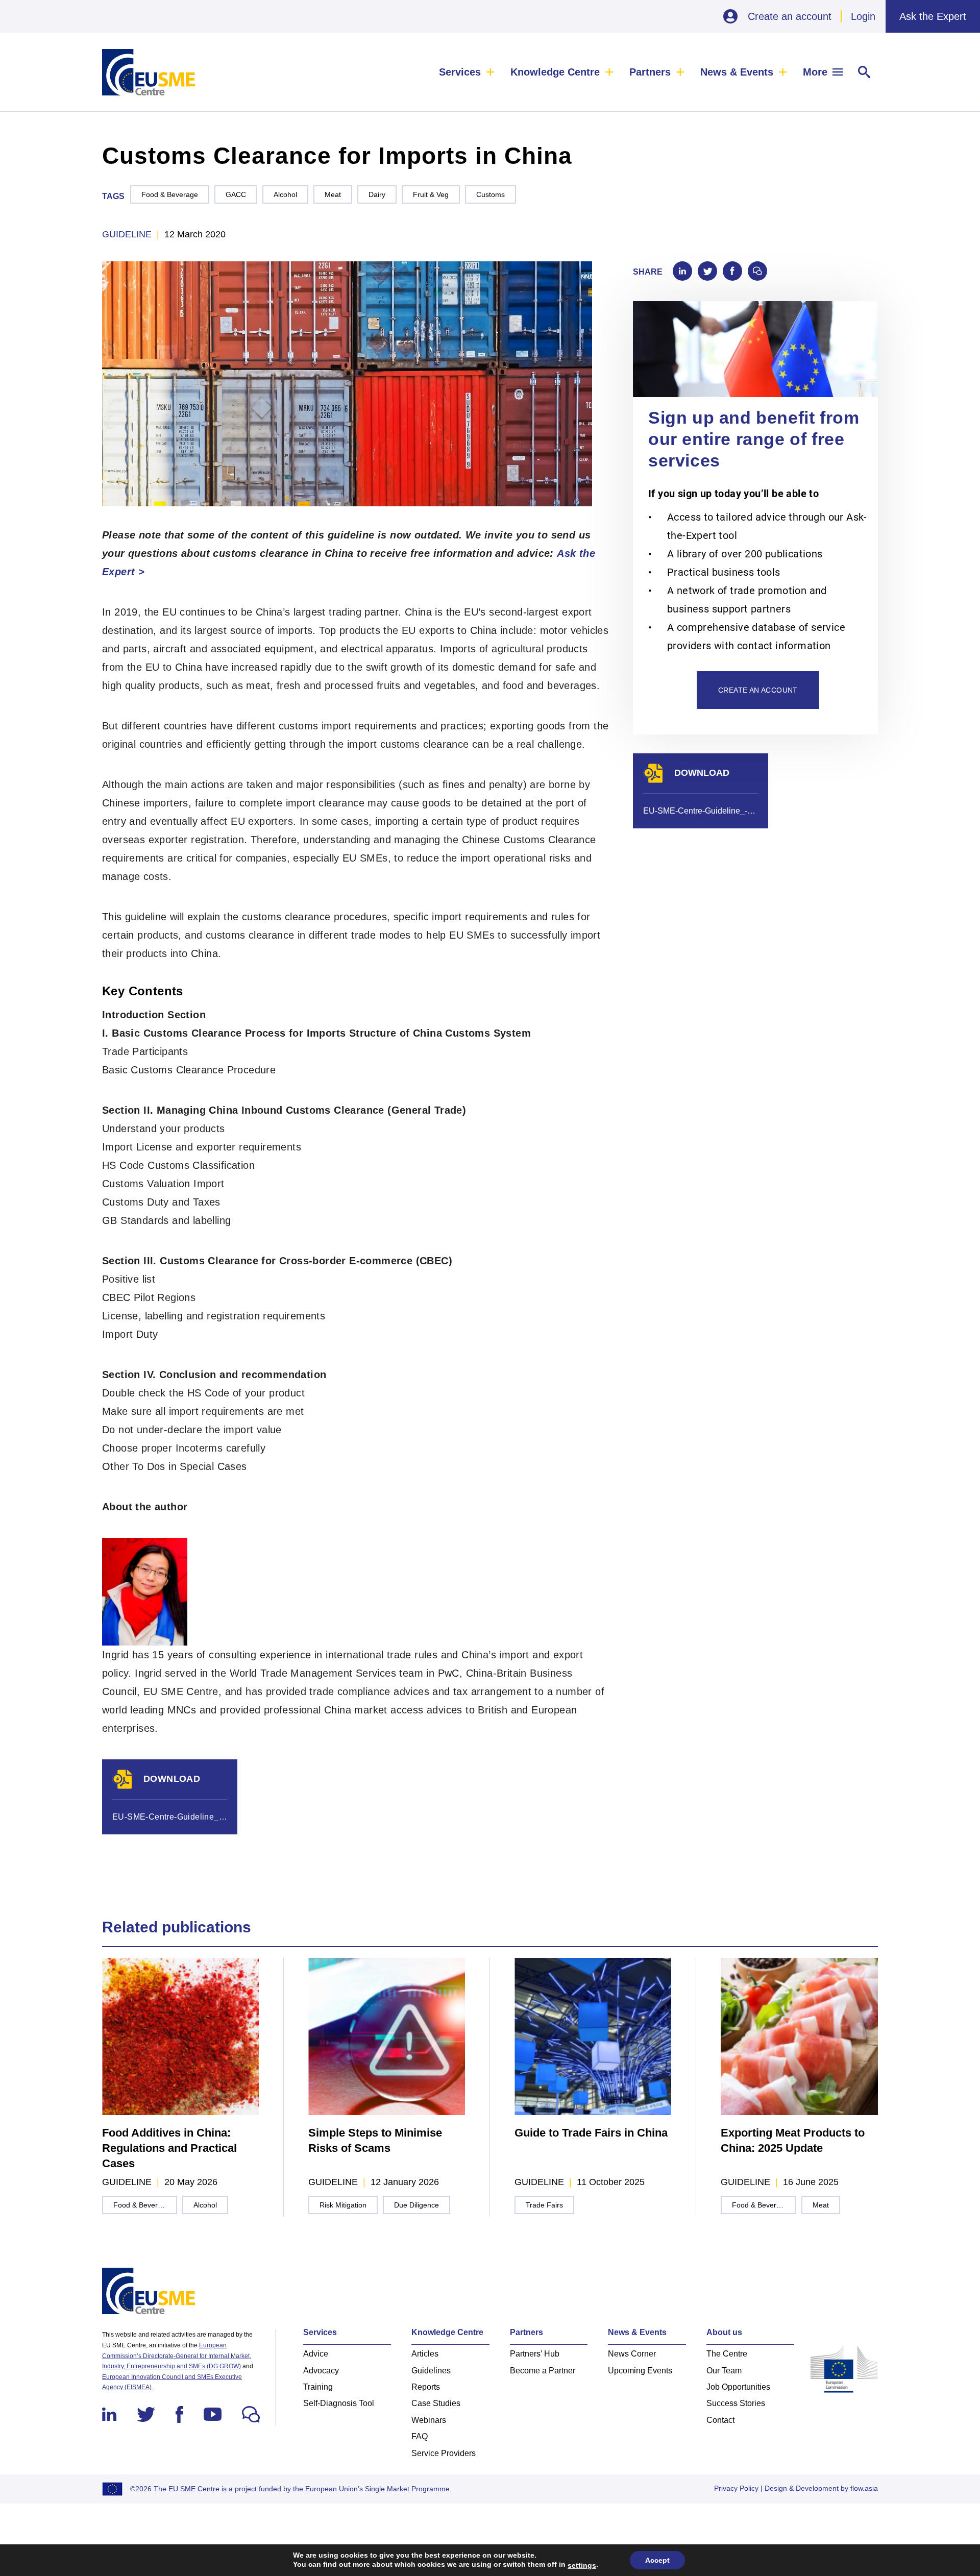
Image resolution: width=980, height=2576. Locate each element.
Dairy (377, 194)
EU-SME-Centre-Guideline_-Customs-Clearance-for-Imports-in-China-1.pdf (170, 1817)
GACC (236, 194)
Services (460, 72)
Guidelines (431, 2371)
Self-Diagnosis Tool (339, 2403)
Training (318, 2387)
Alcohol (285, 194)
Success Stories (736, 2403)
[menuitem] (467, 72)
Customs (491, 194)
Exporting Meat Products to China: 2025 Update (793, 2140)
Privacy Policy (736, 2488)
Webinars (429, 2420)
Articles (425, 2354)
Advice (316, 2354)
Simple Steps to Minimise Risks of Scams (375, 2140)
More (815, 72)
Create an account (790, 16)
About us (724, 2332)
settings (582, 2565)
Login (863, 16)
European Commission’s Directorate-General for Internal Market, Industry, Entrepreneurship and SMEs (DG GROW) (177, 2356)
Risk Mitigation (343, 2205)
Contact (720, 2420)
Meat (333, 194)
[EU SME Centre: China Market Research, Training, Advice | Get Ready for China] (149, 72)
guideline (127, 234)
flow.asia (864, 2488)
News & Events (737, 72)
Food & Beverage (170, 194)
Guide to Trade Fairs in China (591, 2133)
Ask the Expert (933, 16)
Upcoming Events (640, 2371)
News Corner (632, 2354)
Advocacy (321, 2371)
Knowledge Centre (555, 72)
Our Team (724, 2371)
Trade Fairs (544, 2205)
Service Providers (444, 2453)
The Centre (727, 2354)
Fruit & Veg (431, 194)
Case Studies (436, 2403)
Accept (657, 2560)
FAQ (420, 2436)
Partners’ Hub (535, 2354)
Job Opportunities (738, 2387)
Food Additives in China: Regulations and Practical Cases (169, 2148)
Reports (426, 2387)
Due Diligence (416, 2205)
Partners (650, 72)
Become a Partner (543, 2371)
